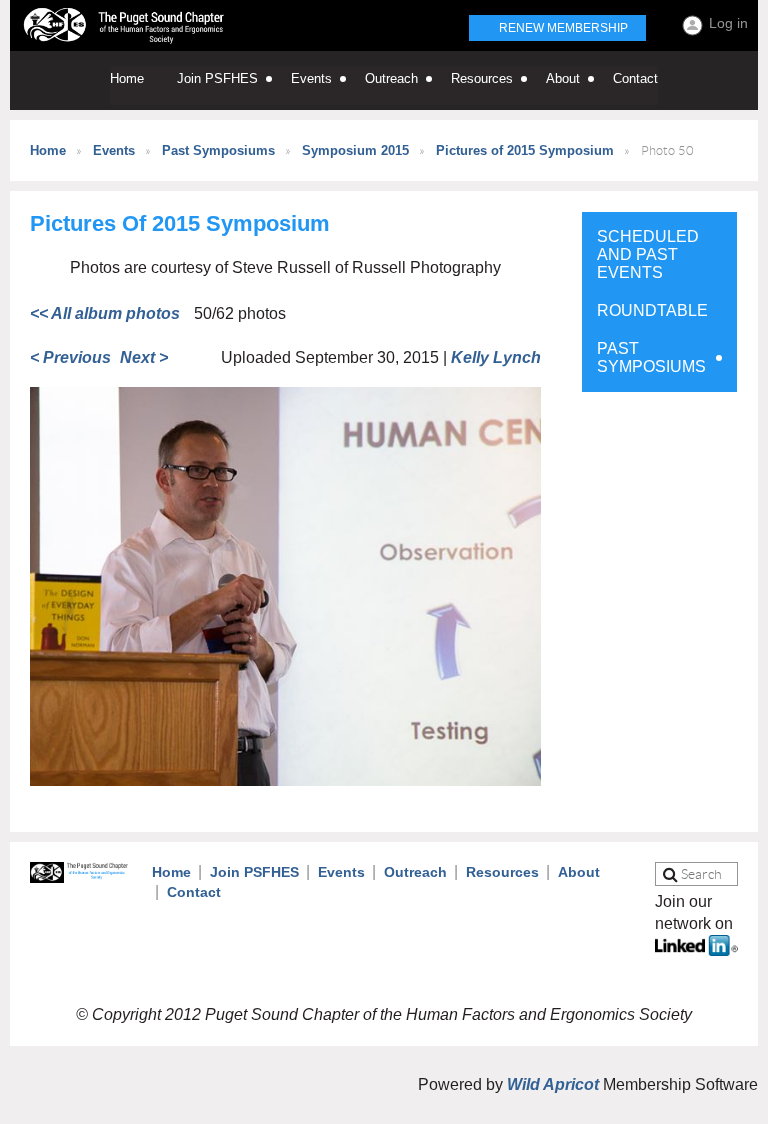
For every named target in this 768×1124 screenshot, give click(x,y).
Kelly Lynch (496, 357)
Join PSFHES (254, 872)
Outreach (415, 872)
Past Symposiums (218, 150)
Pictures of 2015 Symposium (525, 150)
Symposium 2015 (355, 150)
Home (48, 150)
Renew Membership (563, 28)
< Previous (70, 357)
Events (114, 150)
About (579, 872)
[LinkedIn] (696, 950)
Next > (144, 357)
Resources (502, 872)
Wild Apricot (553, 1084)
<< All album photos (105, 313)
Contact (194, 892)
